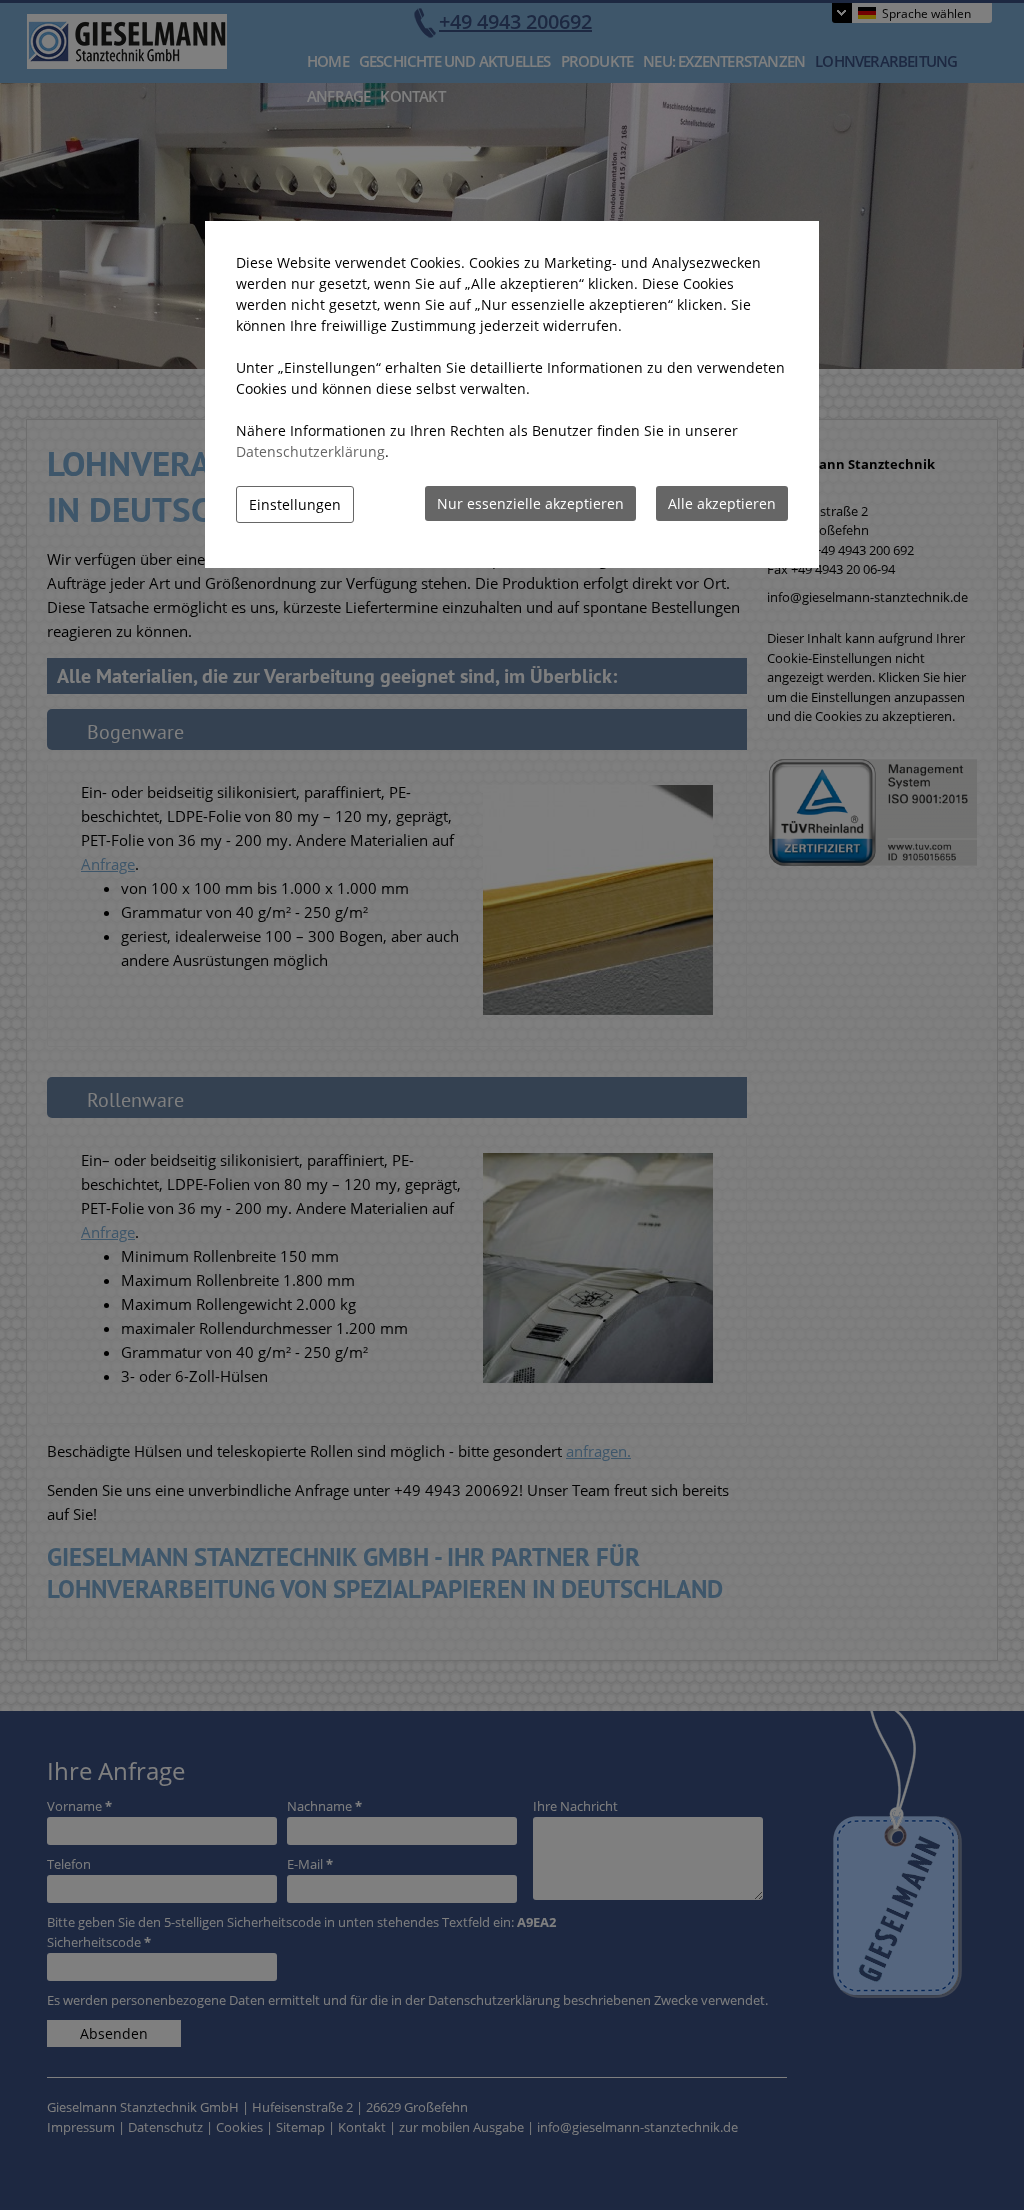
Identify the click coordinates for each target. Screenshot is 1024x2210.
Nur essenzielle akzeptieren (530, 503)
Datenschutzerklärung (310, 451)
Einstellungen (295, 504)
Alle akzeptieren (722, 503)
